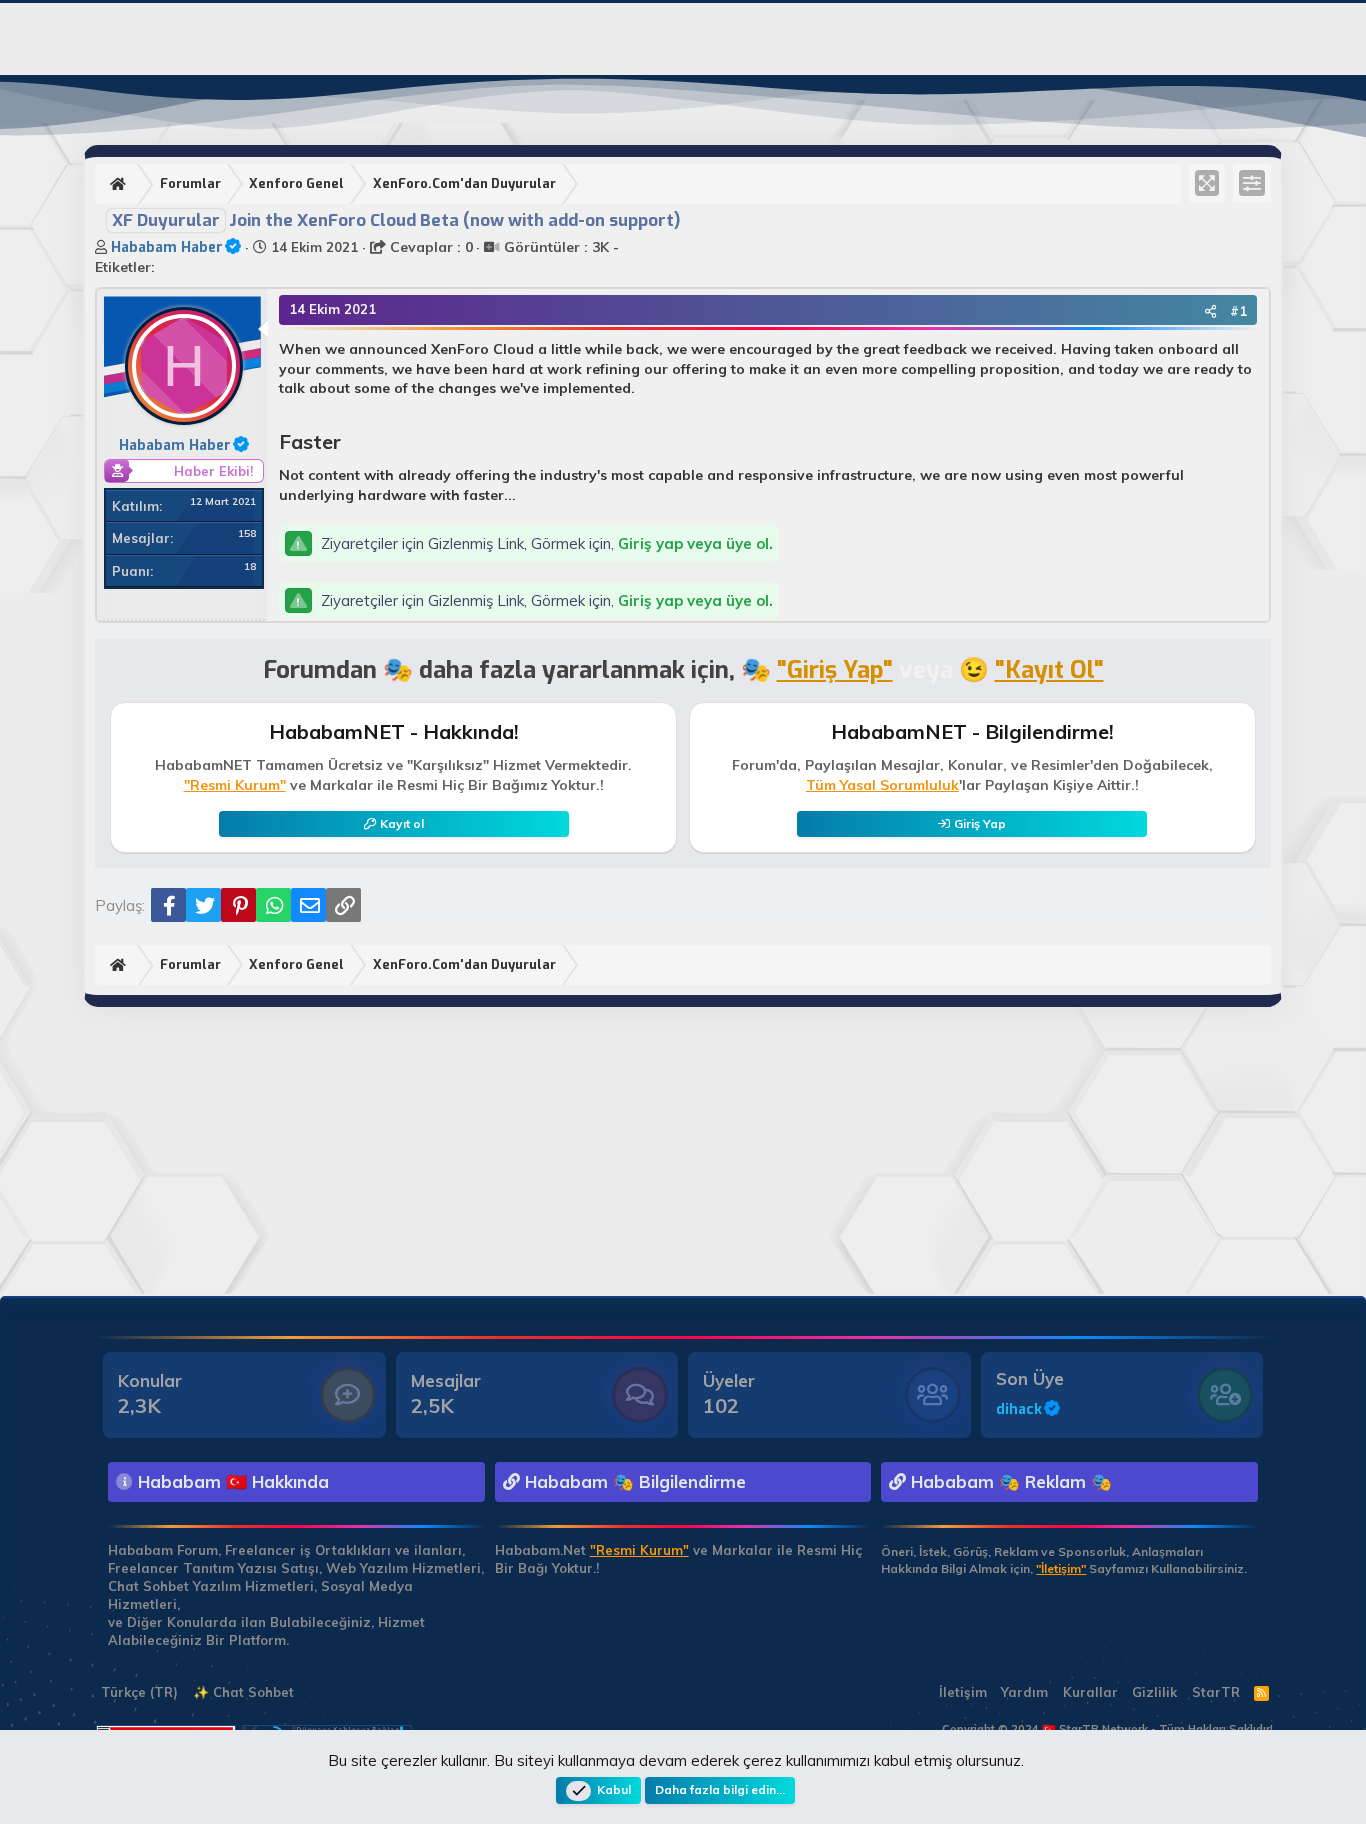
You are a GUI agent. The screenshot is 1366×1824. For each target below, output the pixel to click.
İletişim (963, 1692)
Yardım (1024, 1692)
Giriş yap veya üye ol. (695, 543)
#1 (1238, 311)
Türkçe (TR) (137, 1692)
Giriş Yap (980, 823)
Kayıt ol (402, 823)
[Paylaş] (1210, 311)
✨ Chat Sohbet (243, 1692)
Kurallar (1090, 1692)
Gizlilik (1154, 1692)
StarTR (1216, 1692)
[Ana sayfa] (120, 184)
